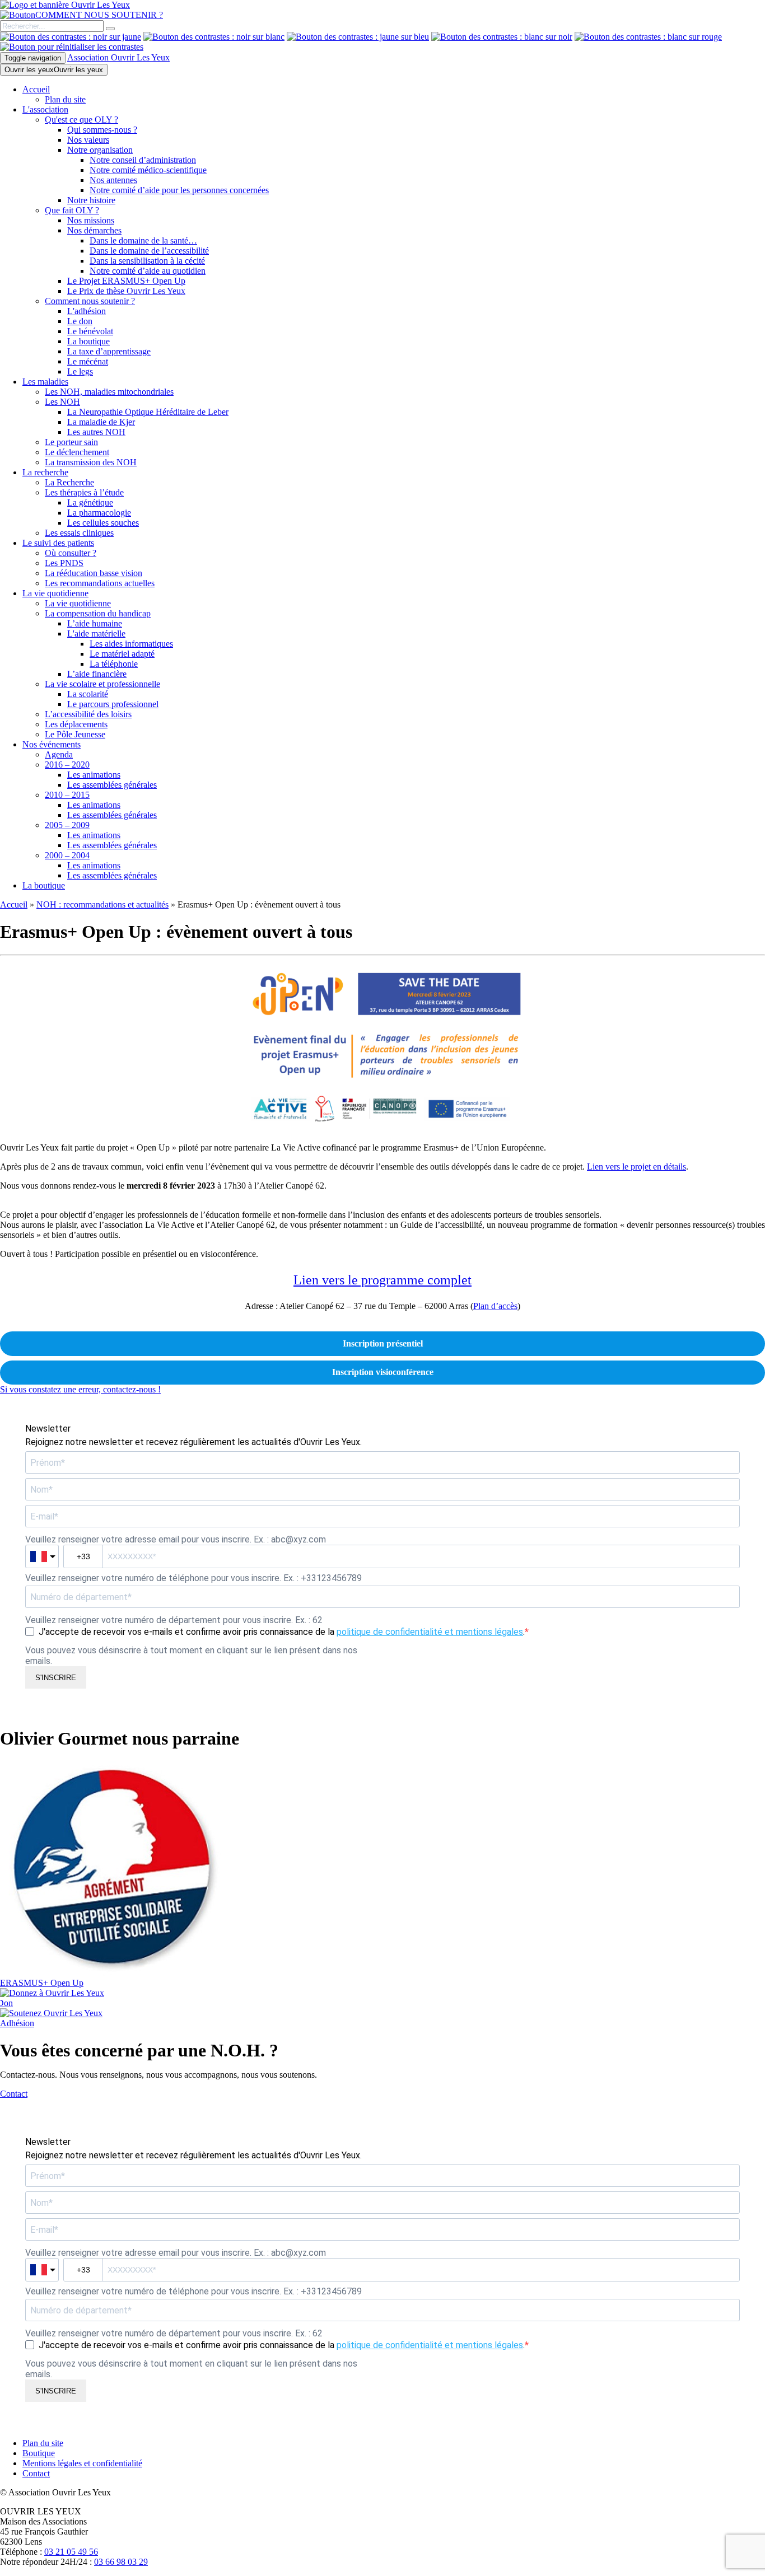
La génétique (90, 502)
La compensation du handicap (98, 613)
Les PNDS (64, 563)
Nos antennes (113, 180)
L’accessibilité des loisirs (88, 714)
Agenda (59, 754)
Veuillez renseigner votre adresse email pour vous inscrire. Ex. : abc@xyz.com (176, 1539)
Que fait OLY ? (72, 210)
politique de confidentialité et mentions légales (430, 1632)
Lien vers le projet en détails (636, 1167)
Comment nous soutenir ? (90, 301)
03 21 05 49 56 (71, 2552)
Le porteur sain (71, 442)
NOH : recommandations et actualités (102, 904)
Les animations (94, 775)
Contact (36, 2473)
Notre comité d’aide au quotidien (148, 271)
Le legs (80, 371)
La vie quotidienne (55, 593)
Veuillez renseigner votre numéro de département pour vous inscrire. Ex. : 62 (174, 1620)
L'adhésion (87, 311)
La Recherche (69, 482)
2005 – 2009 (67, 825)
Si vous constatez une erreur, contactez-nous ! (80, 1389)
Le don (80, 321)
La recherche (45, 472)
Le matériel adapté (122, 654)
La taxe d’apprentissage (109, 351)
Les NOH (62, 402)
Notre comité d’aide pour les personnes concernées (179, 190)
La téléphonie (114, 664)
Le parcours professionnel (113, 704)
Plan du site (65, 99)
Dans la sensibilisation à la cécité (147, 261)
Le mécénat (88, 361)
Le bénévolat (90, 331)
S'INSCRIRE (56, 1678)
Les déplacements (76, 724)
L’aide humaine (95, 623)
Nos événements (52, 744)
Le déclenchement (77, 452)
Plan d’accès (495, 1306)
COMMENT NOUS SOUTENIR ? (99, 15)
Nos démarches (94, 230)
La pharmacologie (99, 513)
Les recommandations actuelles (100, 583)
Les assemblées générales (112, 785)
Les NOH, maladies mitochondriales (109, 392)
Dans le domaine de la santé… (143, 240)
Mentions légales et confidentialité (82, 2463)
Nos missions (91, 220)
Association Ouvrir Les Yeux (118, 57)
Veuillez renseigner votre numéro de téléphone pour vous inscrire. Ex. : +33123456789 (193, 1578)
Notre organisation (100, 150)
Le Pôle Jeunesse (75, 734)
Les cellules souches (103, 523)
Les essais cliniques (79, 533)
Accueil (36, 89)
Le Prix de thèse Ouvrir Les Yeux (126, 291)
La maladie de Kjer (101, 422)
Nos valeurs (88, 140)
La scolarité (88, 694)
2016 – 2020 (67, 765)
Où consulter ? (71, 553)
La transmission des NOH (91, 462)
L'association (45, 109)
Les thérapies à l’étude (84, 492)
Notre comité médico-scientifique (148, 170)
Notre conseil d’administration (143, 160)
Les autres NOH (96, 432)
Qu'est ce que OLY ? (81, 120)
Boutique (39, 2453)
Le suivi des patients (58, 543)
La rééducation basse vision (94, 573)
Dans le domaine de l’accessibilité (149, 251)
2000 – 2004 (67, 855)
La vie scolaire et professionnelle (102, 684)
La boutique (88, 341)
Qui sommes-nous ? (102, 130)
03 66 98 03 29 (121, 2562)
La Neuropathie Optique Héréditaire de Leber (148, 412)
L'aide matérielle (96, 634)
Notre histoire (91, 200)
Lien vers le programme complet (382, 1280)
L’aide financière (97, 674)
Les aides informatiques (131, 644)
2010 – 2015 (67, 795)
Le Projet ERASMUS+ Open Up (126, 281)
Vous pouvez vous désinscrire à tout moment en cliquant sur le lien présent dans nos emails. (191, 1656)
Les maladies (45, 382)
